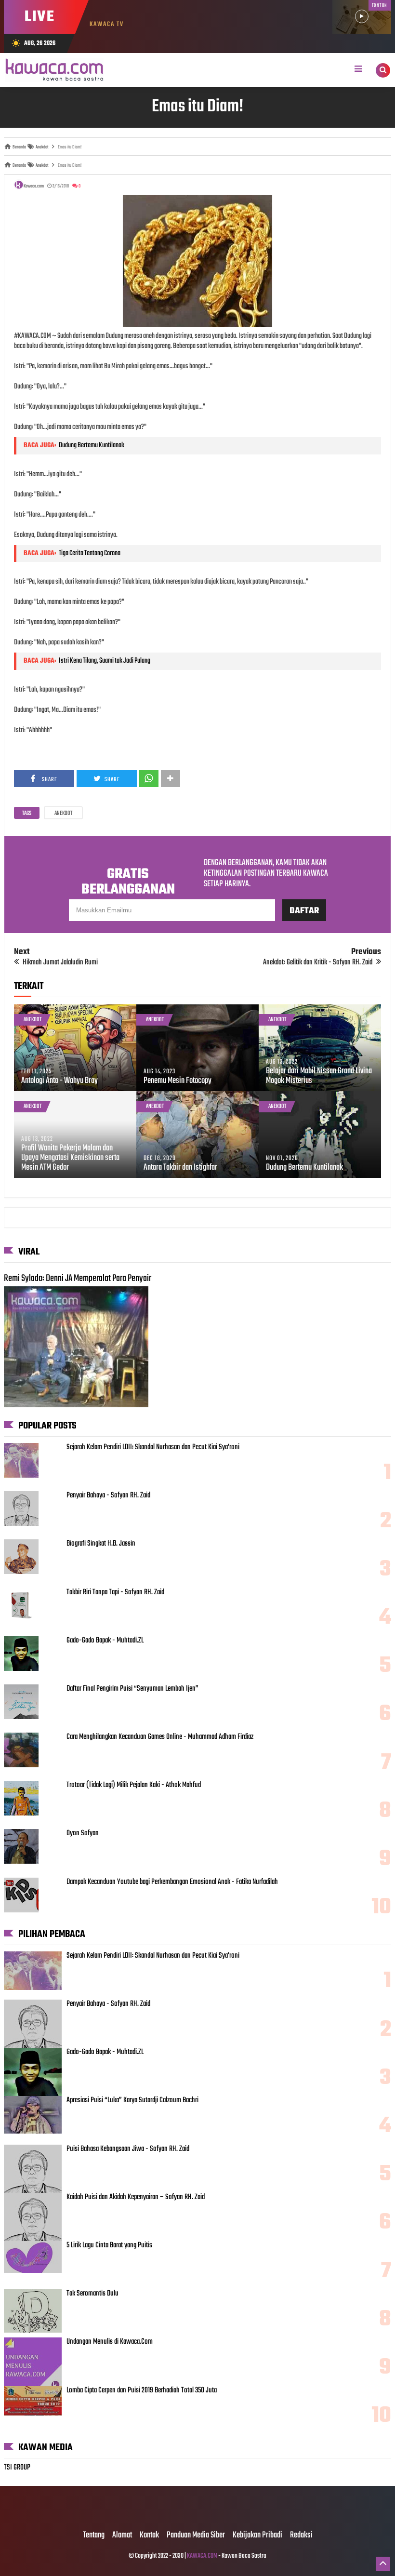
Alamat (122, 2536)
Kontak (149, 2536)
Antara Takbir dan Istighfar (180, 1168)
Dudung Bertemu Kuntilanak (92, 445)
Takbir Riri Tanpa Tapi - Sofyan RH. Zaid (115, 1592)
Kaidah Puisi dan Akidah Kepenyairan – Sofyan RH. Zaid (136, 2197)
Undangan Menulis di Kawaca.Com (110, 2342)
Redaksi (301, 2536)
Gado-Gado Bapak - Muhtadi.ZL (105, 1641)
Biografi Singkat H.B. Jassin (101, 1544)
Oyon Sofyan (83, 1833)
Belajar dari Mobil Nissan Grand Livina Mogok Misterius (319, 1076)
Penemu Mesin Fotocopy (178, 1081)
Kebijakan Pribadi (257, 2536)
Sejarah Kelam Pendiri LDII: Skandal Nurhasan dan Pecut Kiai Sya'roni (153, 1447)
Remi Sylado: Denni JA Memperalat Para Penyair (78, 1279)
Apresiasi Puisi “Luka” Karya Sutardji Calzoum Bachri (132, 2100)
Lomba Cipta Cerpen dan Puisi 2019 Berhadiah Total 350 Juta (142, 2390)
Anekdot (63, 814)
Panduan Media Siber (196, 2536)
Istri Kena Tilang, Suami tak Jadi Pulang (105, 661)
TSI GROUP (17, 2468)
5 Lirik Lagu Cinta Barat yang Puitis (109, 2245)
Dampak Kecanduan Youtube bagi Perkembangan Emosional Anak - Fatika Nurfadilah (172, 1882)
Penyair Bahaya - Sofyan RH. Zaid (108, 1495)
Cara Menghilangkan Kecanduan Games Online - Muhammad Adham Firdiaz (160, 1737)
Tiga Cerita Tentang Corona (90, 553)
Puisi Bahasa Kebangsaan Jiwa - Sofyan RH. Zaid (128, 2149)
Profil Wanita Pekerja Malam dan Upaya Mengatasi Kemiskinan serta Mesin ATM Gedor (70, 1158)
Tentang (94, 2536)
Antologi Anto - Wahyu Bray (59, 1081)
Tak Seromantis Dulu (92, 2294)
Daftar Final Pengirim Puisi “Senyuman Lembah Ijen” (132, 1689)
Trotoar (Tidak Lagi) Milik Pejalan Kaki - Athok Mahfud (134, 1785)
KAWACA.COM (202, 2556)
